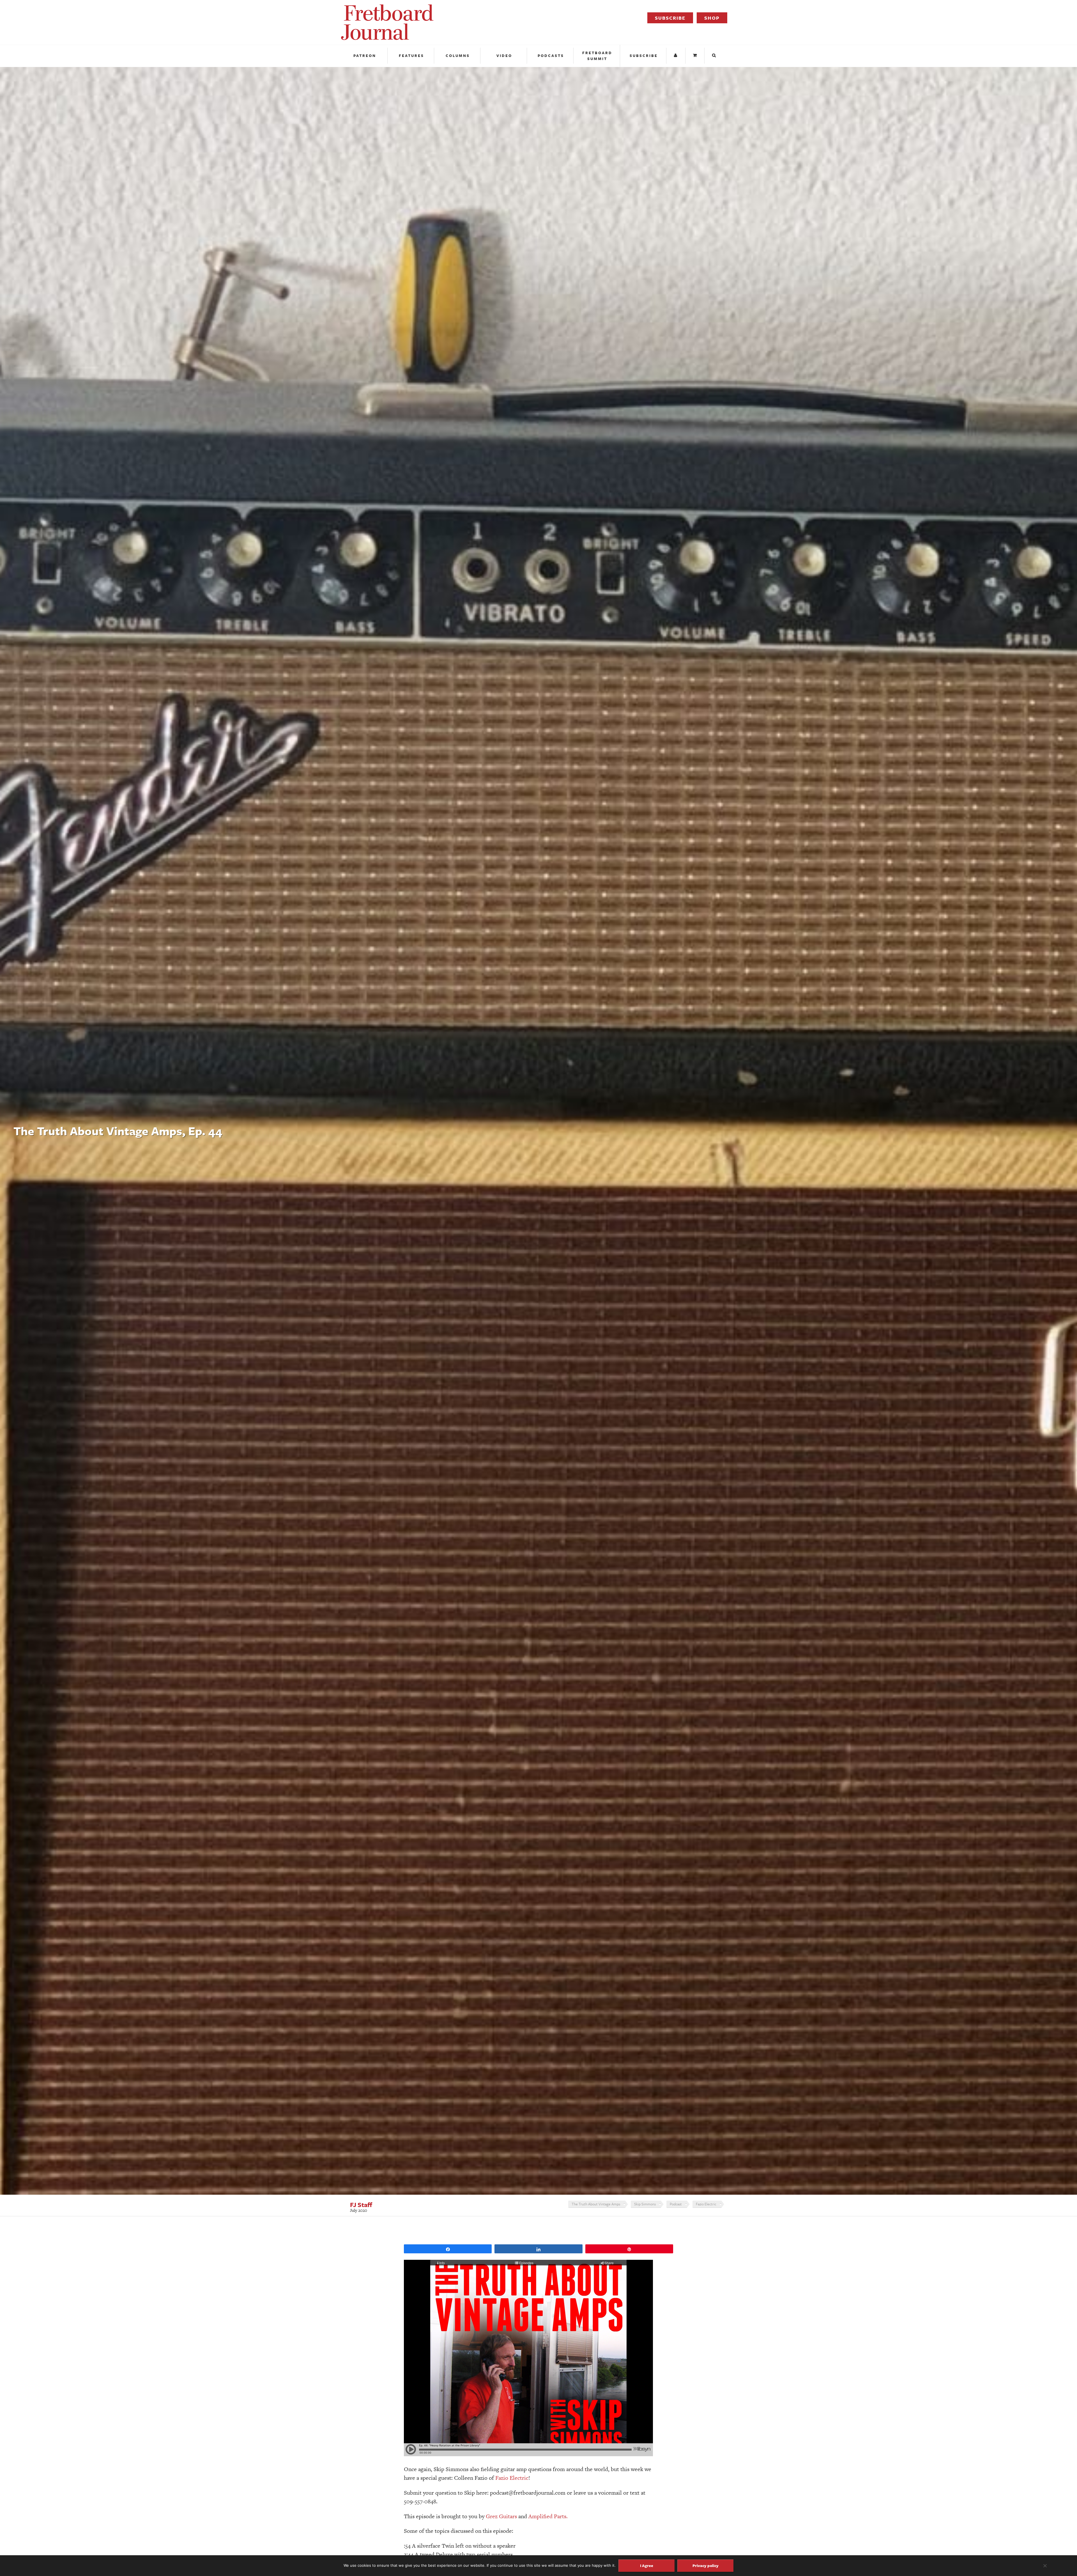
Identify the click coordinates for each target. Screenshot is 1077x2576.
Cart (696, 56)
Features (411, 56)
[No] (1045, 2566)
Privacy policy (706, 2565)
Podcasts (551, 56)
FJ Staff (361, 2205)
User (676, 56)
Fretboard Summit (597, 56)
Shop (712, 18)
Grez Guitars (501, 2516)
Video (504, 56)
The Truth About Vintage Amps (596, 2204)
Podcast (676, 2204)
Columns (458, 56)
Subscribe (670, 18)
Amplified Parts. (548, 2516)
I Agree (647, 2565)
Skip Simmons (645, 2204)
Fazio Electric (706, 2204)
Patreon (365, 56)
